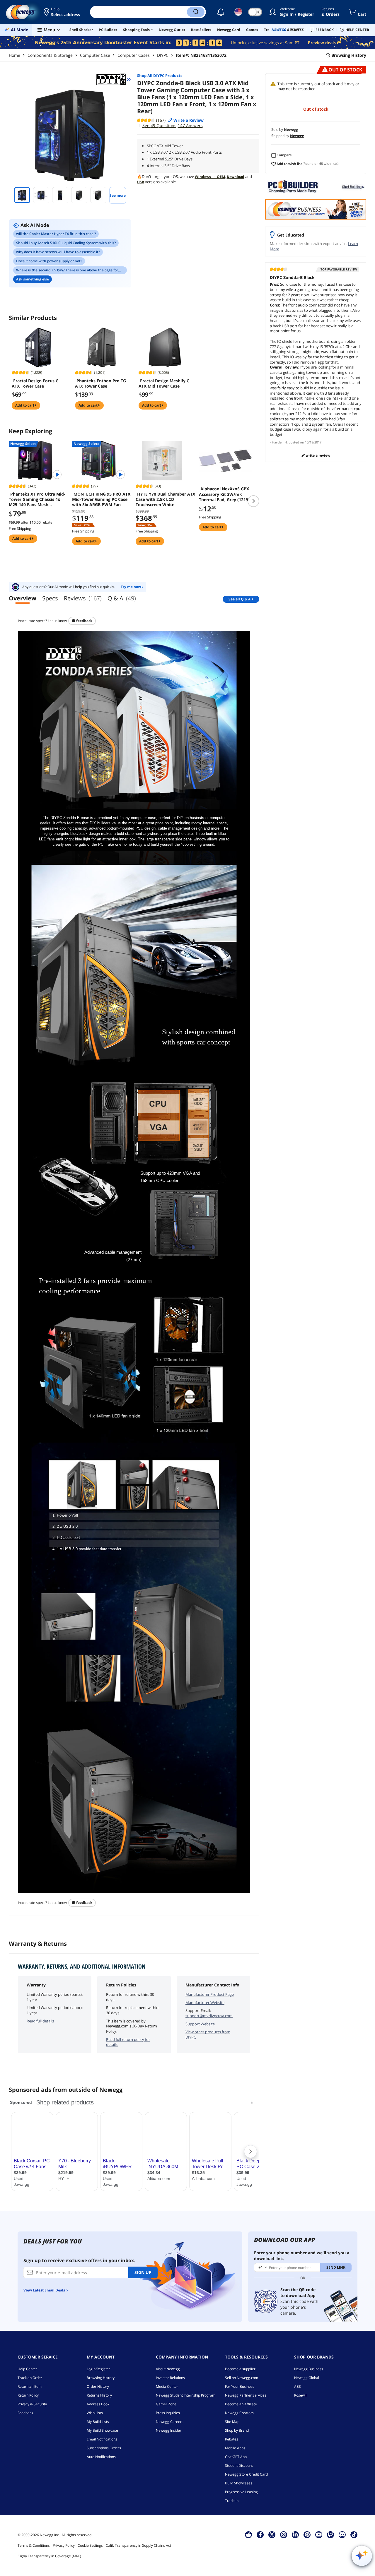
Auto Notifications (101, 2457)
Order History (98, 2386)
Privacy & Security (32, 2404)
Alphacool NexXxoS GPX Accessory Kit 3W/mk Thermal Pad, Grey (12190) (225, 494)
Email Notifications (102, 2439)
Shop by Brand (237, 2430)
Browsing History (101, 2378)
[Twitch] (330, 2534)
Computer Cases (134, 55)
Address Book (98, 2404)
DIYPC (163, 55)
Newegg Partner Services (246, 2395)
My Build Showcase (102, 2430)
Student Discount (239, 2465)
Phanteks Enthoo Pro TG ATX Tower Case (100, 383)
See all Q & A (240, 599)
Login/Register (98, 2369)
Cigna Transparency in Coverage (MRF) (49, 2556)
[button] (62, 12)
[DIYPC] (114, 79)
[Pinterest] (307, 2534)
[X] (272, 2534)
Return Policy (28, 2395)
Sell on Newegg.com (242, 2378)
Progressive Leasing (241, 2492)
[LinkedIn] (295, 2534)
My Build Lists (98, 2422)
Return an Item (30, 2386)
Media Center (167, 2386)
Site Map (232, 2422)
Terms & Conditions (34, 2545)
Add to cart (25, 405)
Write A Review (317, 455)
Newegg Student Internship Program (186, 2395)
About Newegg (168, 2369)
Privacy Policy (64, 2545)
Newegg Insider (169, 2430)
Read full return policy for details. (128, 2042)
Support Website (200, 2024)
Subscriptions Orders (104, 2448)
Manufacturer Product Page (210, 1994)
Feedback (84, 621)
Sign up (143, 2272)
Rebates (232, 2439)
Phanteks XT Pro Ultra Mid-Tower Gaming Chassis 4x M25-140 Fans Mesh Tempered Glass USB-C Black (38, 499)
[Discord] (342, 2534)
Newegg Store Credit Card (246, 2474)
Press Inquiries (168, 2413)
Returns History (99, 2395)
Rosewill (301, 2395)
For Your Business (240, 2386)
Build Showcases (239, 2483)
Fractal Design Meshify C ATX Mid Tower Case (164, 383)
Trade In (232, 2501)
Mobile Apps (235, 2448)
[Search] (196, 12)
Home (15, 55)
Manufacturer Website (205, 2003)
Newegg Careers (170, 2422)
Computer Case (95, 55)
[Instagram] (284, 2534)
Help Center (27, 2369)
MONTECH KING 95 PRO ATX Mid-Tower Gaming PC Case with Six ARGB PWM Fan (101, 499)
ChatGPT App (236, 2457)
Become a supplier (240, 2369)
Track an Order (30, 2378)
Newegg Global (307, 2378)
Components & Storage (50, 55)
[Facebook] (260, 2534)
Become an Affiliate (241, 2404)
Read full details (40, 2021)
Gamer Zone (166, 2404)
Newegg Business (309, 2369)
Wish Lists (95, 2413)
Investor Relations (170, 2378)
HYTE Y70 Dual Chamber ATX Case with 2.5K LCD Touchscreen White (165, 499)
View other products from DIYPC (208, 2034)
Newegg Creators (239, 2413)
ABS (298, 2386)
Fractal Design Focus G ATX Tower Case (35, 383)
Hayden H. (280, 442)
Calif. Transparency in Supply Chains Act (138, 2545)
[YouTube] (319, 2534)
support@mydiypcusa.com (209, 2016)
